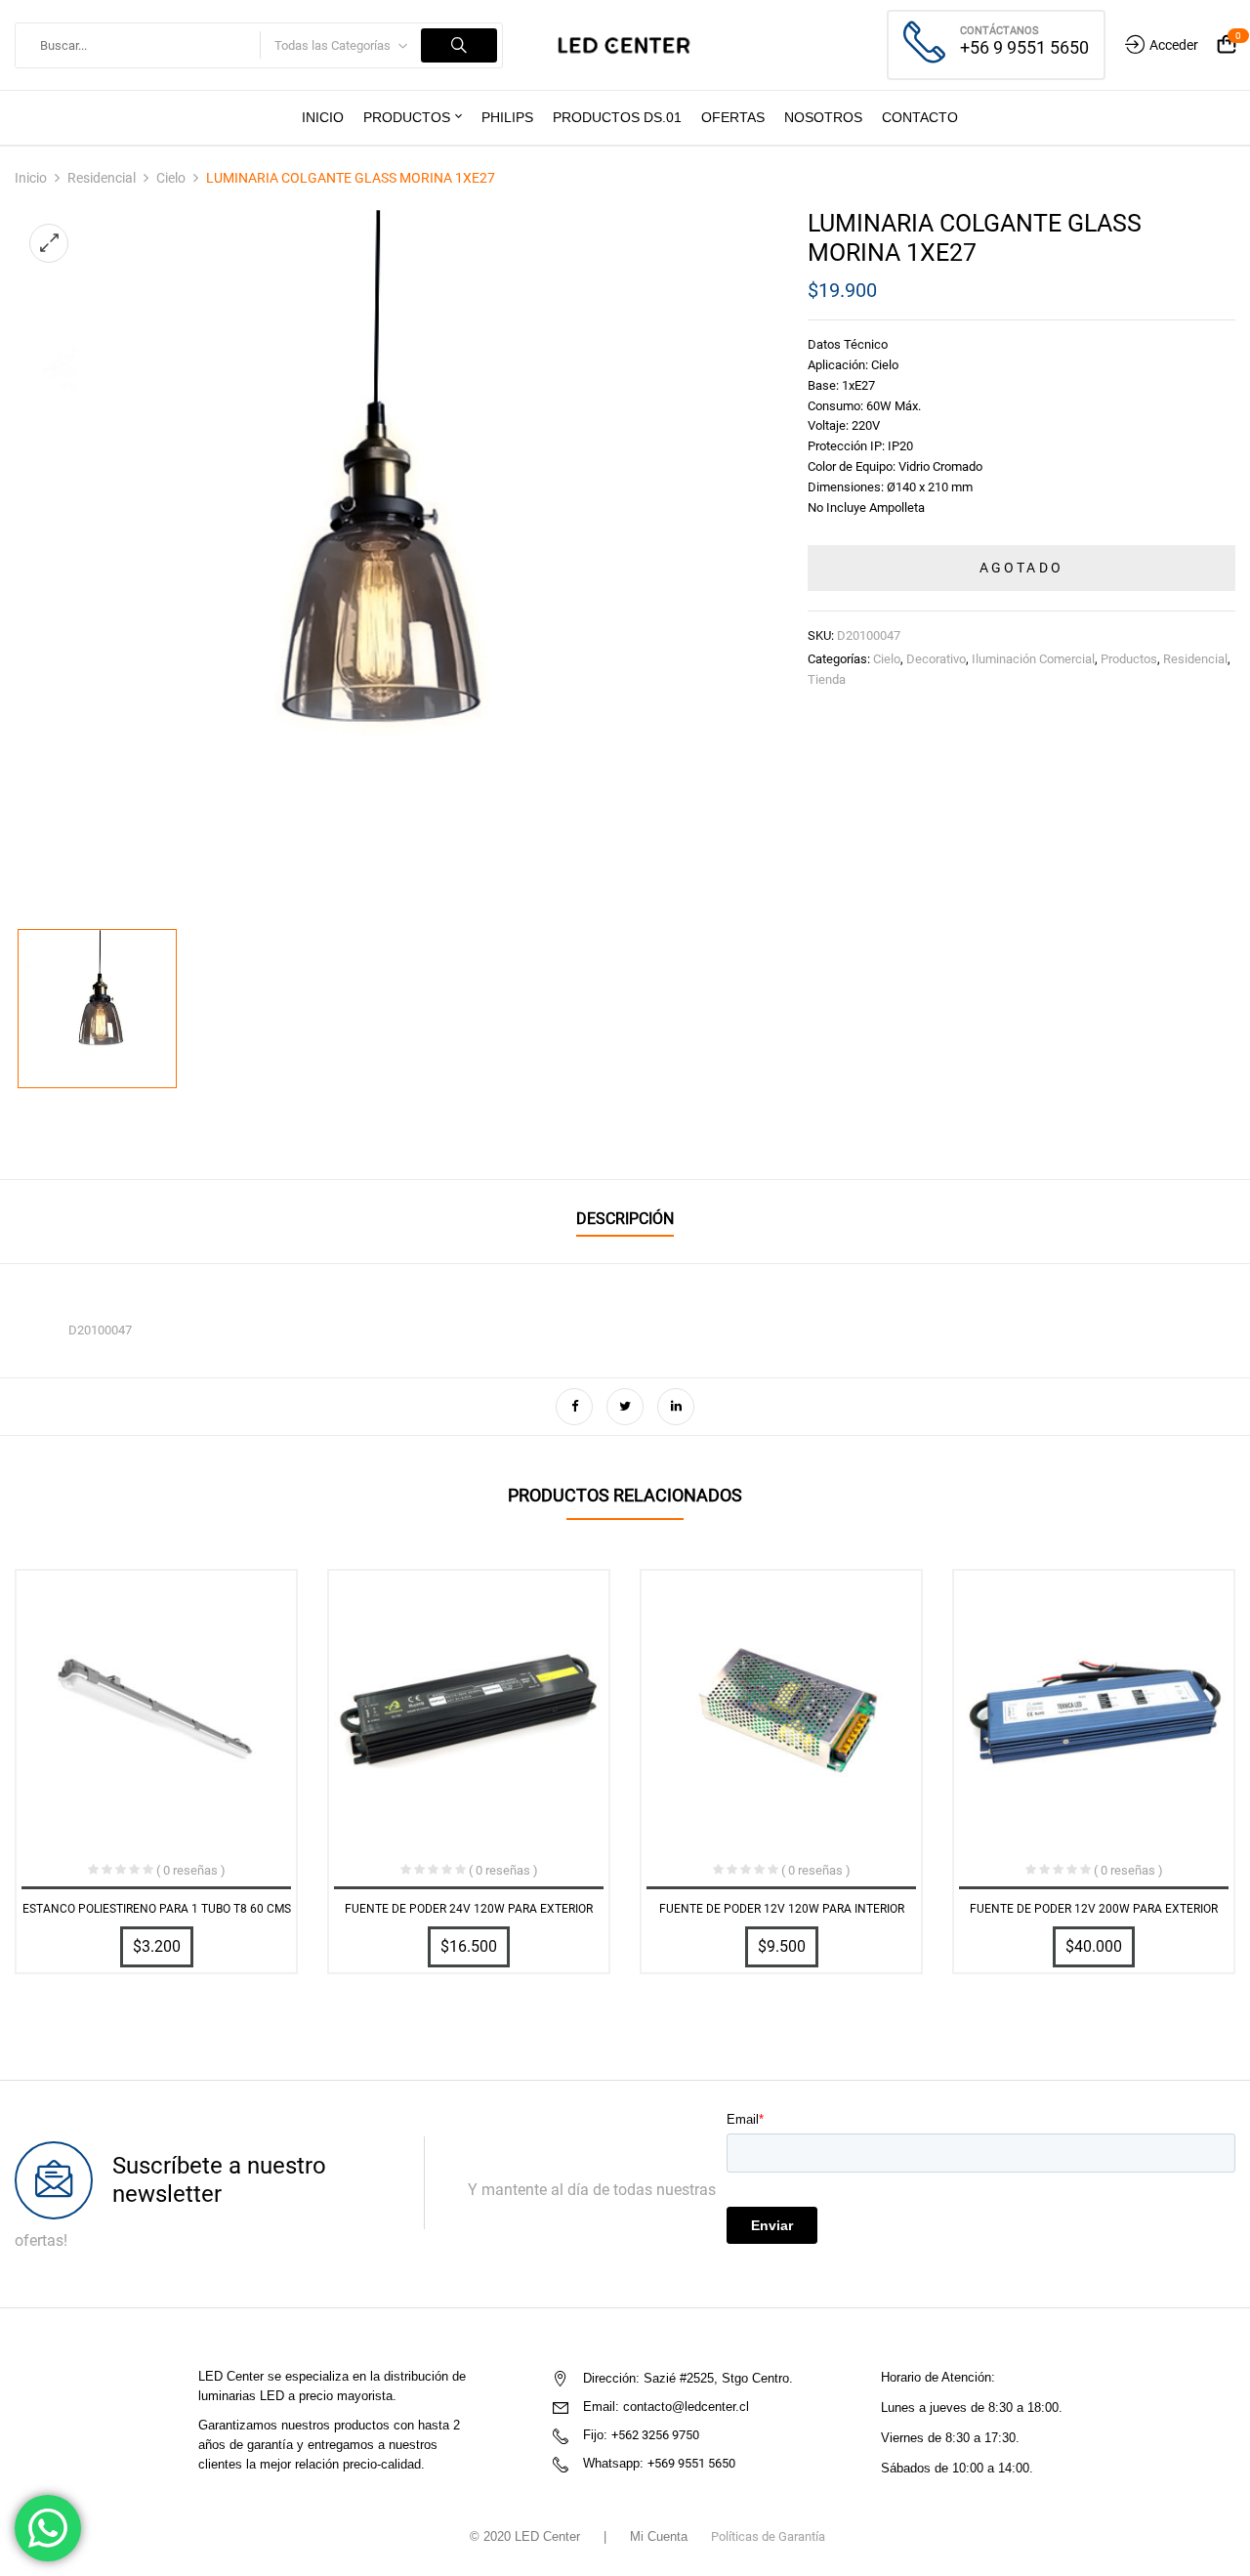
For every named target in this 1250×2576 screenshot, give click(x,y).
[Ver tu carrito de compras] (1227, 45)
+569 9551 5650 (691, 2463)
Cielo (171, 178)
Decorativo (936, 659)
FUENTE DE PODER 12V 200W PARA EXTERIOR (1094, 1909)
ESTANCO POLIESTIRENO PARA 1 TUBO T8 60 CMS (157, 1909)
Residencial (102, 178)
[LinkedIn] (676, 1407)
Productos (1129, 659)
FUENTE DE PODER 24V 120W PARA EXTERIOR (469, 1909)
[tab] (625, 1222)
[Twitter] (625, 1407)
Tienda (827, 679)
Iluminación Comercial (1033, 659)
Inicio (31, 178)
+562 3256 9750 (655, 2435)
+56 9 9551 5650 (1024, 47)
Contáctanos (1000, 31)
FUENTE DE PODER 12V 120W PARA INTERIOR (782, 1909)
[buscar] (459, 45)
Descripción (625, 1219)
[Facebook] (574, 1407)
